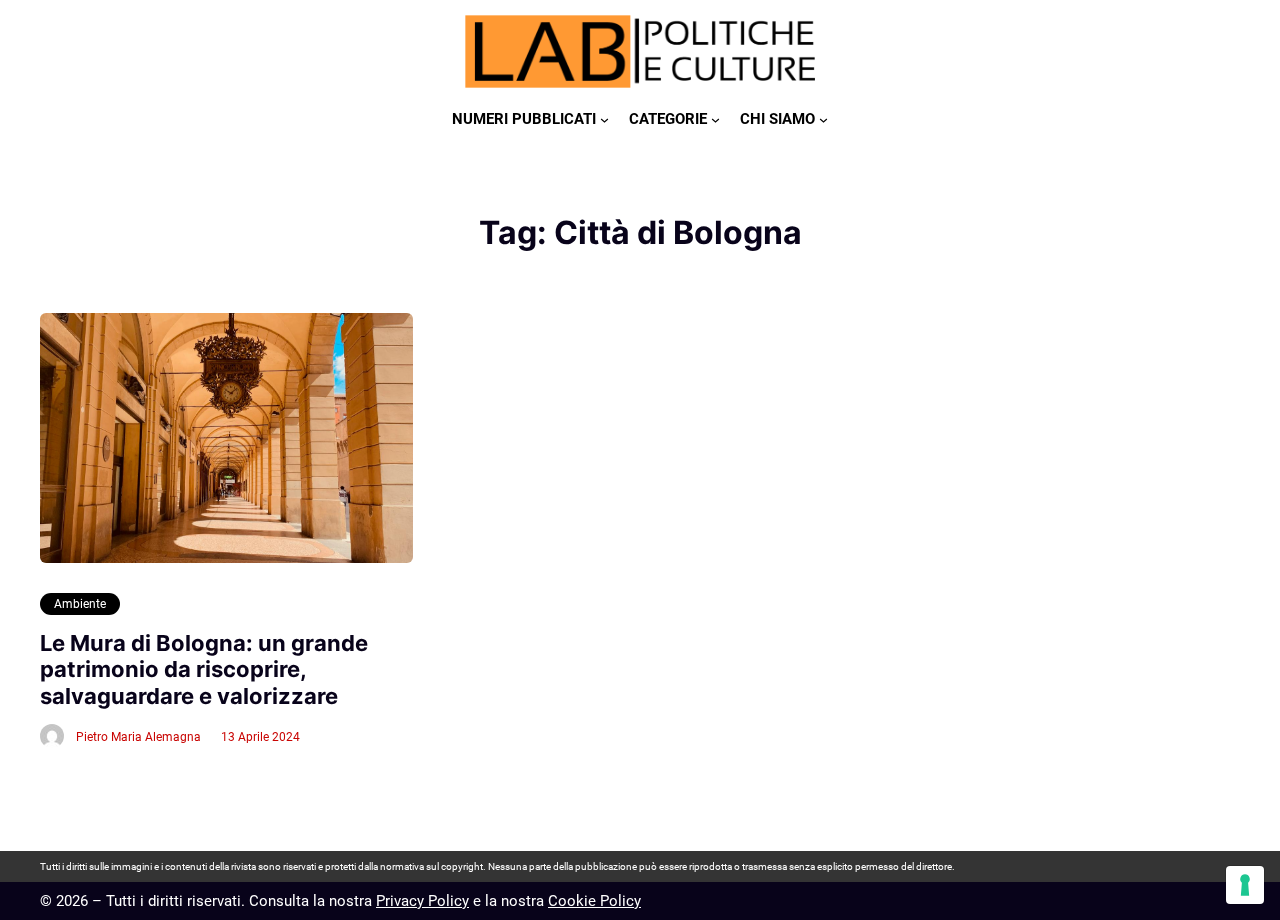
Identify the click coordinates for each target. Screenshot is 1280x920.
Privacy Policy (422, 901)
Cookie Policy (594, 901)
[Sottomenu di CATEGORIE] (715, 119)
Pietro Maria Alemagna (138, 737)
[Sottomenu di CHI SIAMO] (823, 119)
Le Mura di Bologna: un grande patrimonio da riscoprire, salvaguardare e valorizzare (204, 669)
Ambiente (80, 604)
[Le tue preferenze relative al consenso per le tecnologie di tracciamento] (1245, 885)
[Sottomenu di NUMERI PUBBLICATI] (604, 119)
